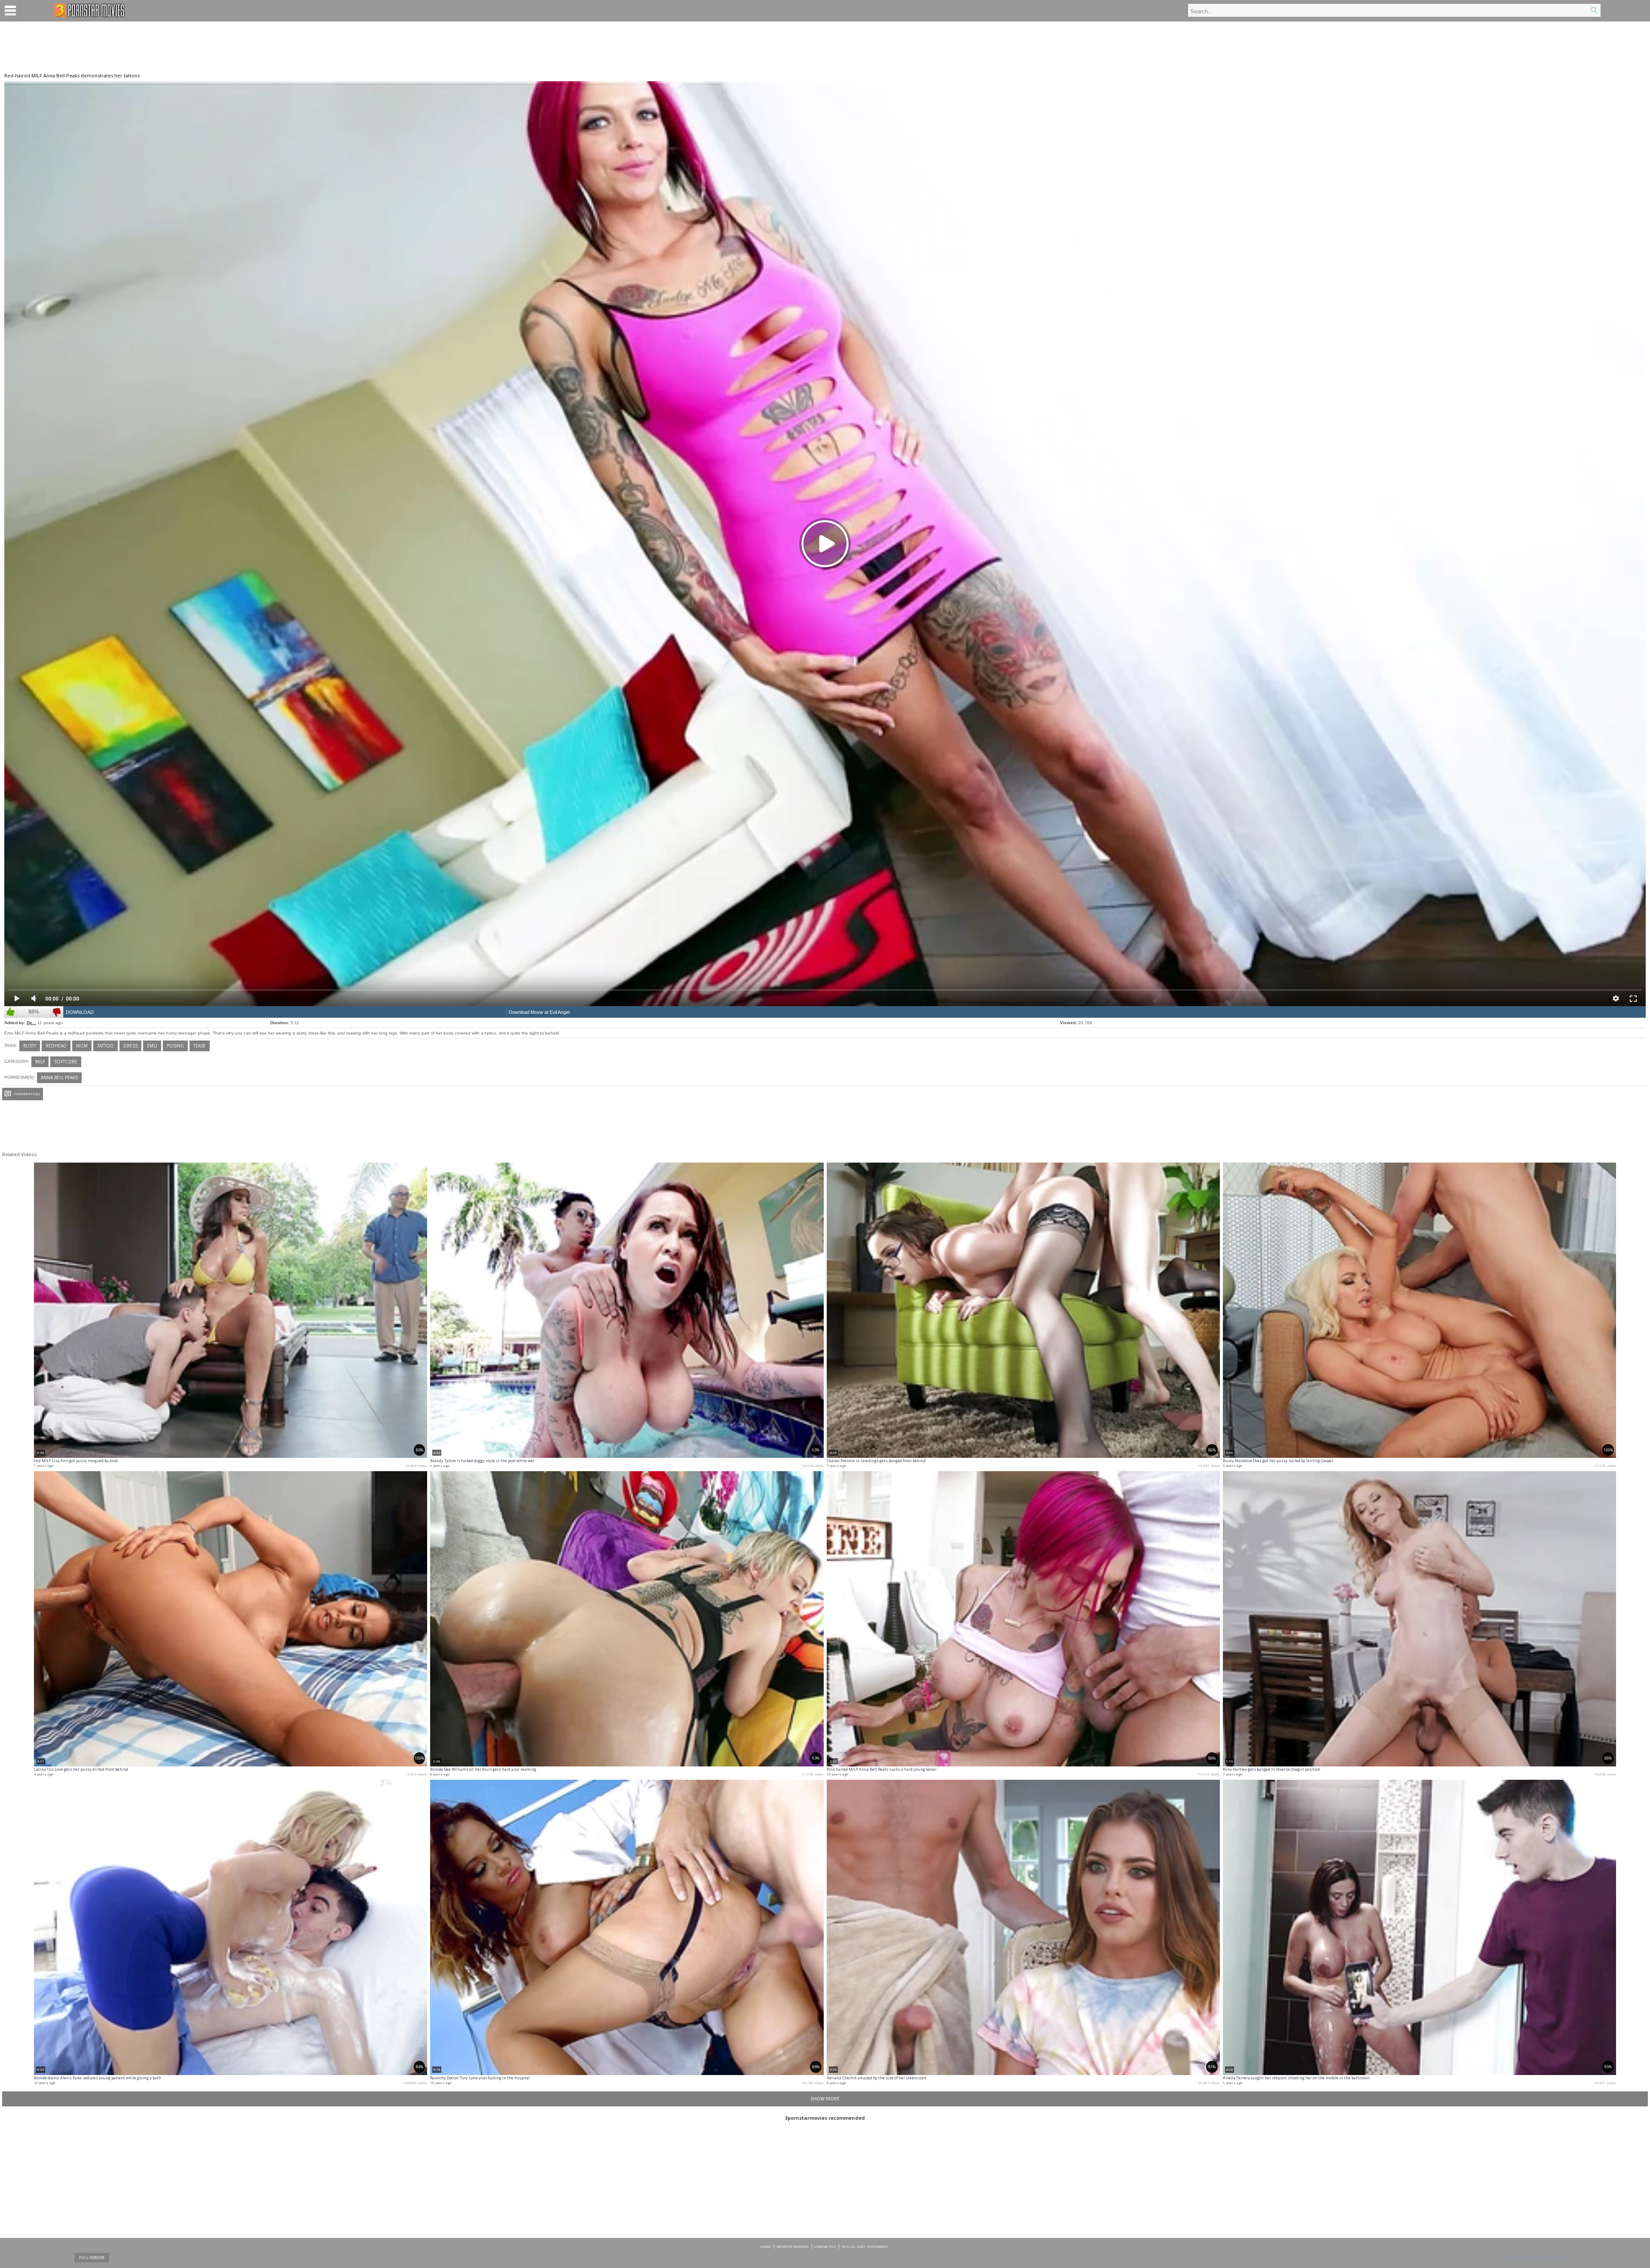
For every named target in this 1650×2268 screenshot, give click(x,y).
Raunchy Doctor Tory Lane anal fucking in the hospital (480, 2078)
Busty (30, 1046)
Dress (130, 1046)
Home (765, 2246)
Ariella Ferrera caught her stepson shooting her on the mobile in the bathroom (1296, 2078)
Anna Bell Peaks (59, 1077)
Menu (11, 11)
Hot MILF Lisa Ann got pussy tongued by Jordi (76, 1461)
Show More (825, 2098)
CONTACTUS (825, 2246)
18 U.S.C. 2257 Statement (865, 2246)
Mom (82, 1046)
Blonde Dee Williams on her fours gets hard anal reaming (483, 1769)
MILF (40, 1062)
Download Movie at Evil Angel (539, 1012)
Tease (200, 1046)
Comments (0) (27, 1094)
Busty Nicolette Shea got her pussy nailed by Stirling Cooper (1278, 1461)
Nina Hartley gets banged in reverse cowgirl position (1272, 1769)
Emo (152, 1046)
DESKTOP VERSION (793, 2246)
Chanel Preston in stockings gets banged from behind (876, 1461)
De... (31, 1023)
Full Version (92, 2257)
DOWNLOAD (80, 1012)
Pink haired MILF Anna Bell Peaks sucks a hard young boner (882, 1769)
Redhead (56, 1046)
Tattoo (105, 1046)
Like (11, 1012)
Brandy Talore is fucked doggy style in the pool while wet (482, 1461)
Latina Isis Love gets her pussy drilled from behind (81, 1769)
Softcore (66, 1062)
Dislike (57, 1012)
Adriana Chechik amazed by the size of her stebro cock (877, 2078)
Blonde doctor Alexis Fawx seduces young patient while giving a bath (98, 2078)
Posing (175, 1046)
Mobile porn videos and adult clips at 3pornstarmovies (90, 10)
